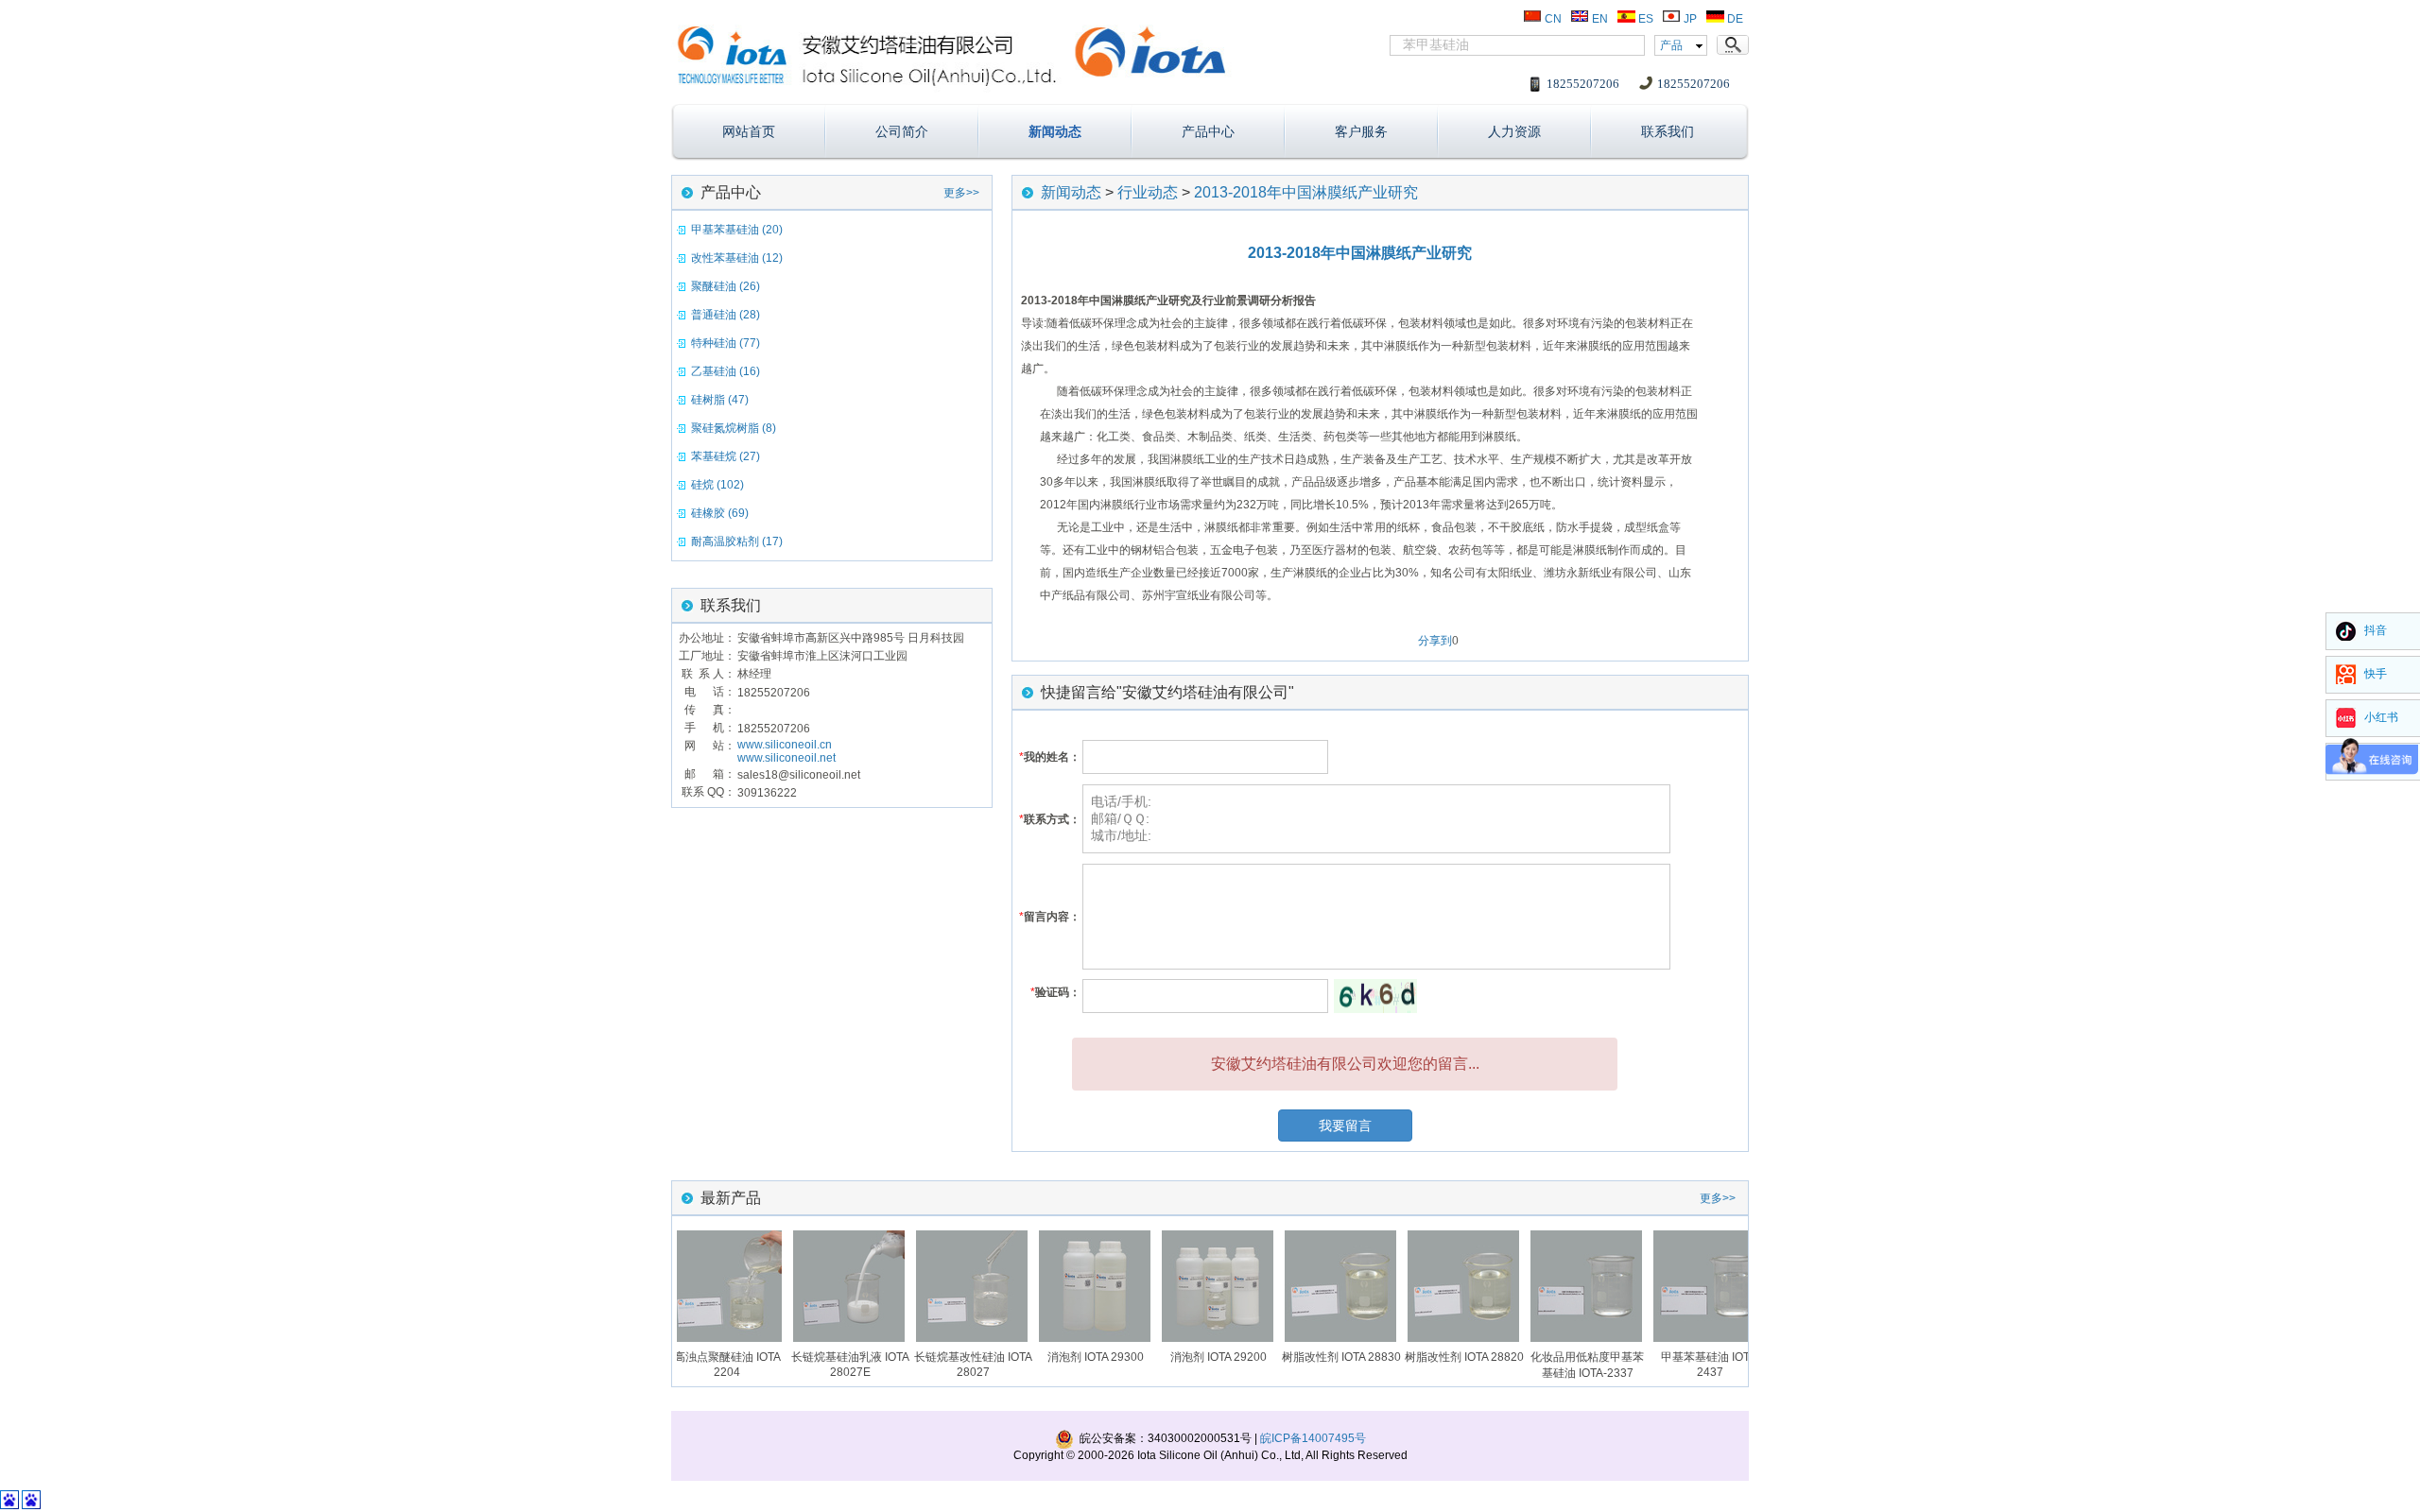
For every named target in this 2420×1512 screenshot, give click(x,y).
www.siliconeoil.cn (785, 745)
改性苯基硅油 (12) (737, 258)
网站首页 (749, 131)
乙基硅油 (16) (726, 371)
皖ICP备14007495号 (1313, 1438)
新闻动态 (1055, 131)
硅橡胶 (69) (720, 513)
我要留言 (1345, 1125)
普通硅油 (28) (726, 315)
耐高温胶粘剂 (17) (737, 541)
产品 (1671, 45)
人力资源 (1514, 131)
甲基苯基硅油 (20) (737, 230)
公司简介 (902, 131)
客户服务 (1361, 131)
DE (1734, 19)
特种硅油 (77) (726, 343)
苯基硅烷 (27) (726, 456)
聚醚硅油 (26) (726, 286)
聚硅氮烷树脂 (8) (734, 428)
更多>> (961, 193)
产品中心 (1208, 131)
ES (1644, 19)
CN (1552, 19)
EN (1599, 19)
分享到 (1435, 641)
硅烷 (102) (717, 485)
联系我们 (1668, 131)
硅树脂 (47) (720, 400)
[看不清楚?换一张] (1375, 996)
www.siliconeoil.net (786, 758)
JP (1689, 19)
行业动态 (1148, 192)
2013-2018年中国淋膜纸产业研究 (1306, 192)
